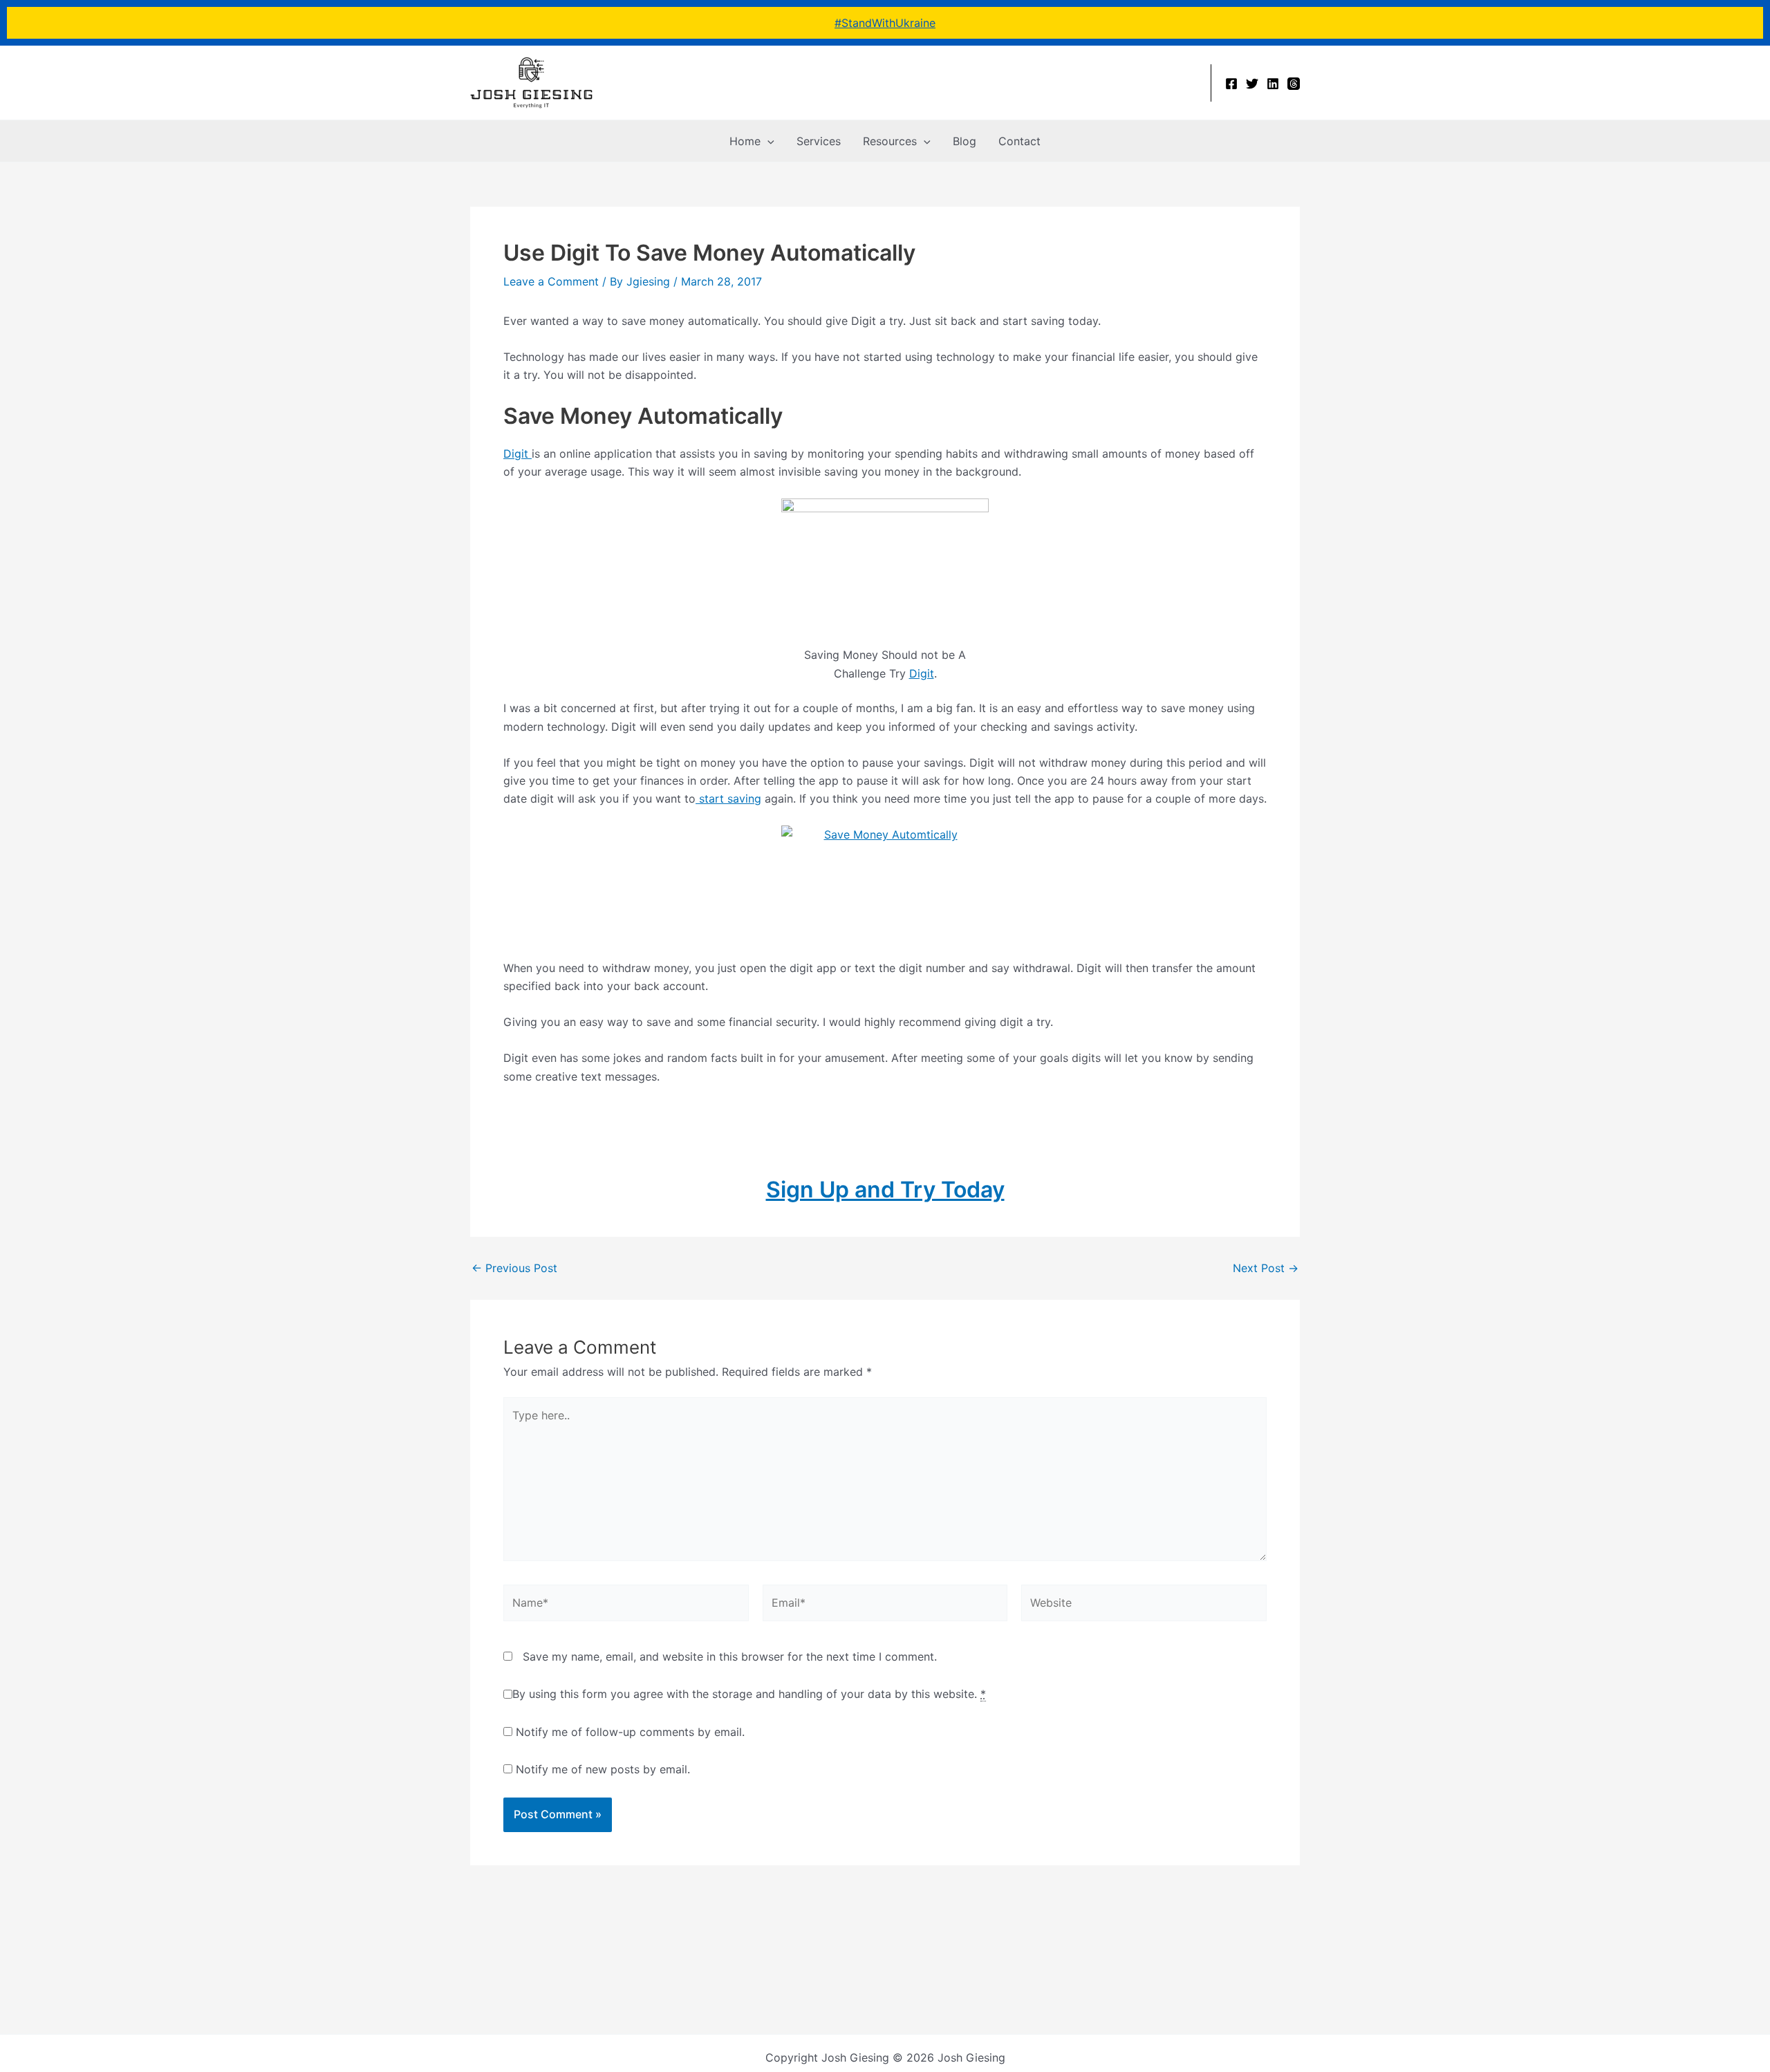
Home (745, 141)
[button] (767, 141)
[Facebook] (1231, 84)
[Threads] (1294, 84)
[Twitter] (1252, 84)
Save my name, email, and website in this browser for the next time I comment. (730, 1656)
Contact (1019, 141)
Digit (518, 454)
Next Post (1266, 1268)
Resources (890, 141)
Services (819, 141)
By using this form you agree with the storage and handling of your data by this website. (749, 1694)
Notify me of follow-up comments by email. (630, 1732)
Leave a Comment (551, 281)
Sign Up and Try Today (885, 1189)
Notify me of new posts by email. (603, 1769)
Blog (965, 141)
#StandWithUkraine (885, 23)
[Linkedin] (1273, 84)
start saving (728, 799)
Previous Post (514, 1268)
